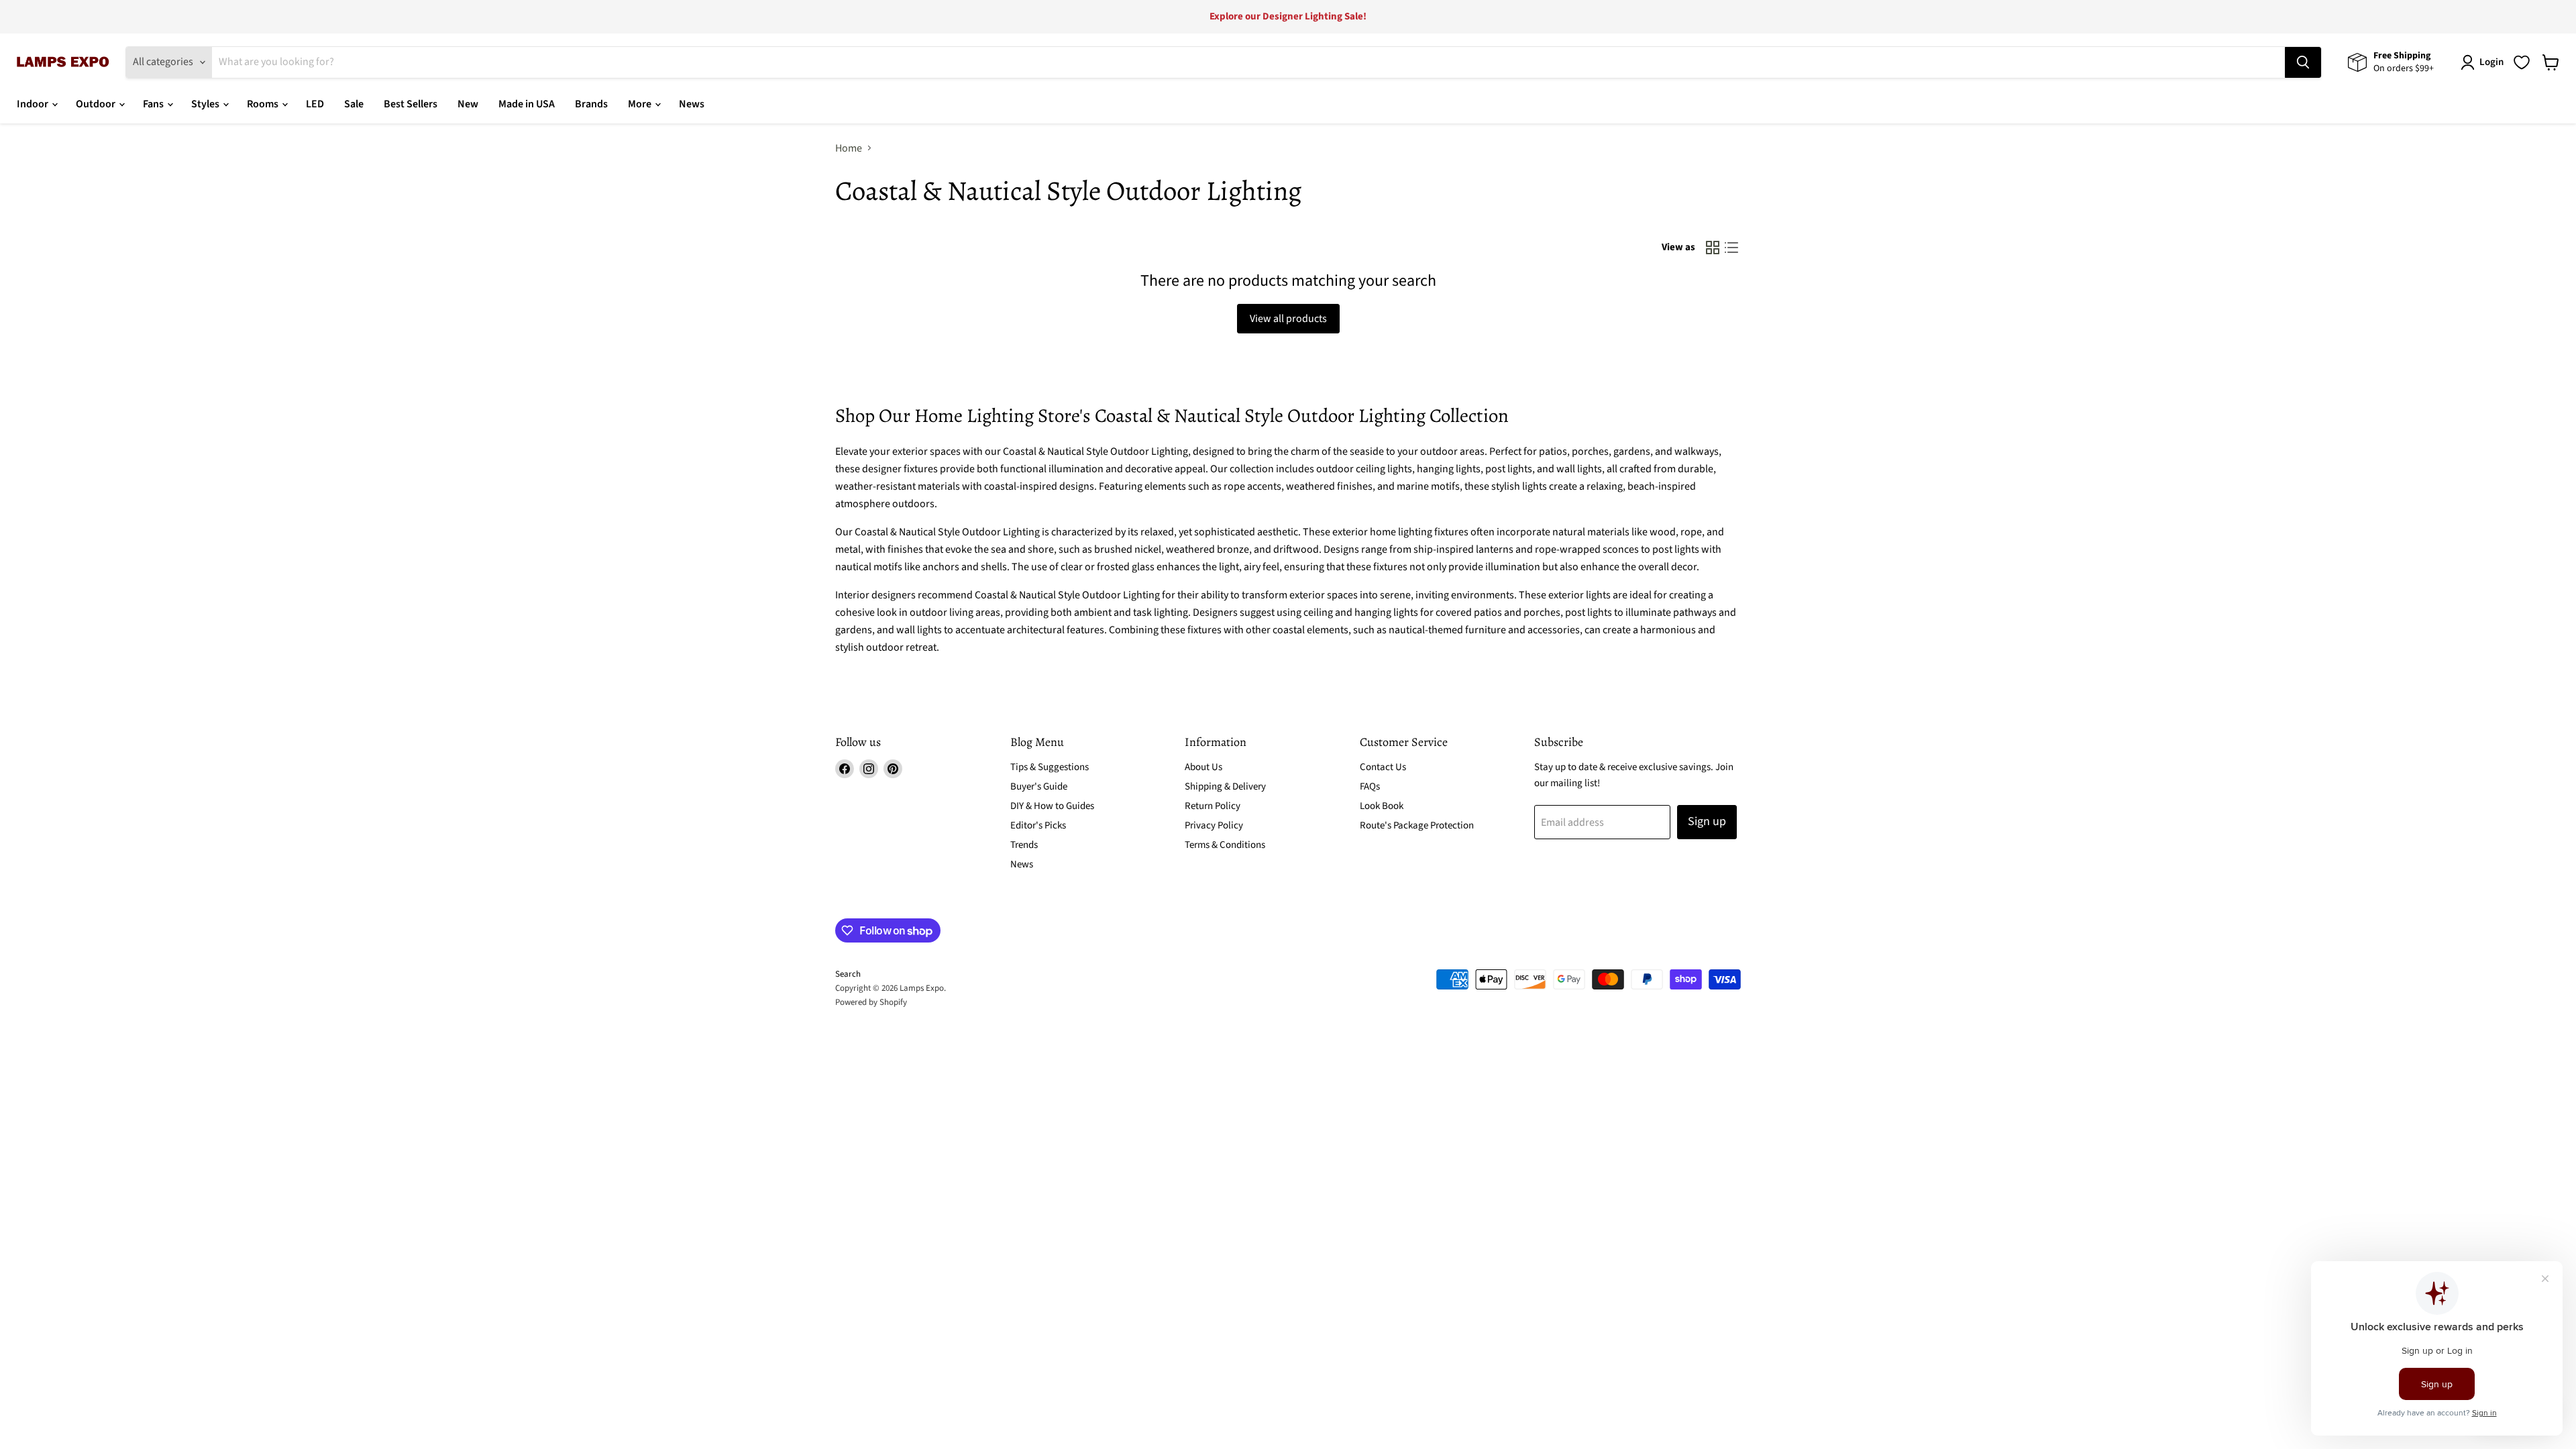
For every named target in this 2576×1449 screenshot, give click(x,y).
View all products (1288, 319)
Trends (1024, 845)
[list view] (1731, 248)
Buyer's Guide (1039, 787)
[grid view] (1713, 248)
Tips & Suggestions (1050, 767)
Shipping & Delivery (1225, 787)
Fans (154, 104)
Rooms (264, 104)
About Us (1203, 767)
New (468, 104)
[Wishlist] (2522, 62)
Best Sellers (411, 104)
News (692, 104)
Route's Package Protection (1417, 825)
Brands (591, 104)
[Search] (2303, 62)
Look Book (1382, 806)
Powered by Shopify (871, 1002)
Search (848, 974)
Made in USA (527, 104)
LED (315, 104)
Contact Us (1383, 767)
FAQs (1370, 787)
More (641, 104)
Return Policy (1213, 806)
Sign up (1707, 821)
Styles (206, 104)
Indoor (34, 104)
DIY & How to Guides (1052, 806)
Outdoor (97, 104)
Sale (354, 104)
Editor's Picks (1038, 825)
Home (849, 148)
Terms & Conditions (1225, 845)
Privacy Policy (1214, 825)
